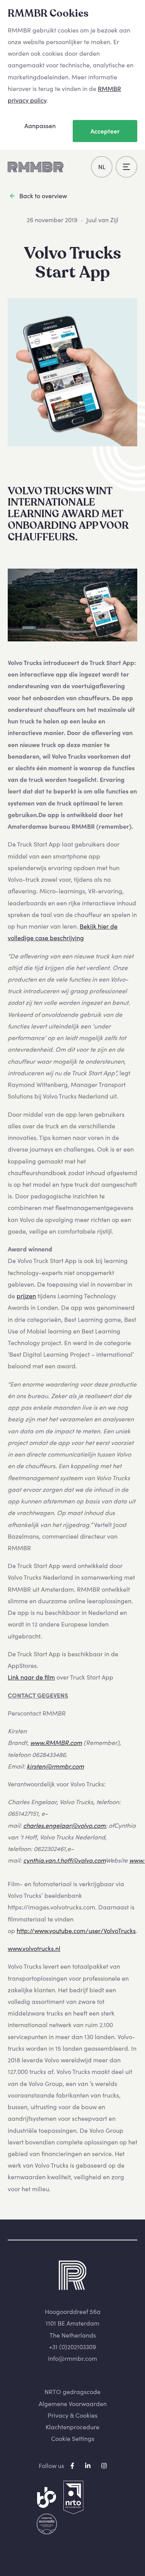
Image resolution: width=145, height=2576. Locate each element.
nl (102, 167)
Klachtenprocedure (72, 2427)
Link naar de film (31, 1677)
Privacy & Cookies (72, 2415)
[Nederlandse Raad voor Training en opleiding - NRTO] (73, 2498)
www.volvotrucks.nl (34, 1949)
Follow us (51, 2466)
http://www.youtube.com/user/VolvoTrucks (76, 1931)
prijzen (26, 1296)
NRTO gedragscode (72, 2392)
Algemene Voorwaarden (73, 2404)
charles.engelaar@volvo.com (64, 1825)
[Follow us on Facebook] (73, 2466)
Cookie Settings (73, 2439)
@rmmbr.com (65, 1766)
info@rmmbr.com (72, 2358)
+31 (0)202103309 (72, 2347)
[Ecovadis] (47, 2524)
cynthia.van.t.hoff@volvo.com (64, 1860)
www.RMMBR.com (56, 1743)
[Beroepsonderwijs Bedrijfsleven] (47, 2498)
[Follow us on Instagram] (104, 2466)
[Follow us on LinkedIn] (89, 2466)
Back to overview (43, 196)
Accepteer (105, 131)
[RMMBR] (36, 167)
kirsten (36, 1766)
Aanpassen (40, 126)
